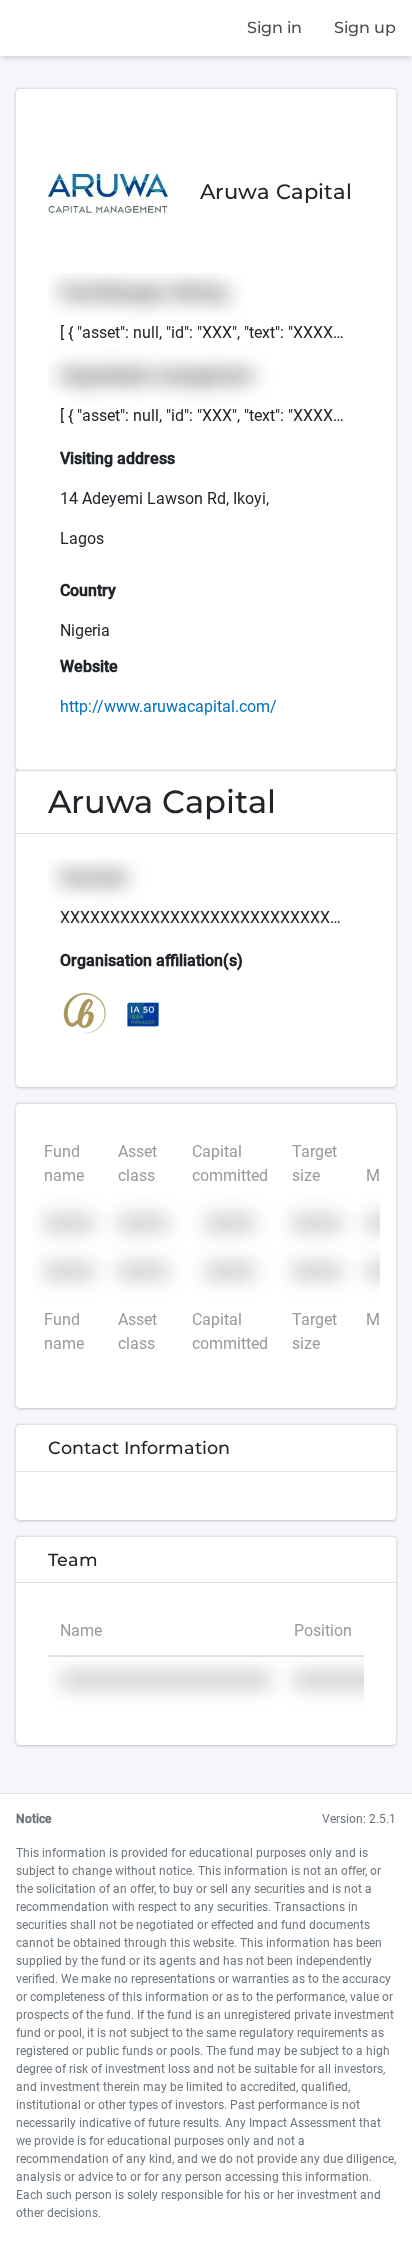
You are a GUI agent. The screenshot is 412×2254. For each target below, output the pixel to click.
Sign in (274, 27)
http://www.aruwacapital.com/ (168, 706)
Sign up (365, 27)
